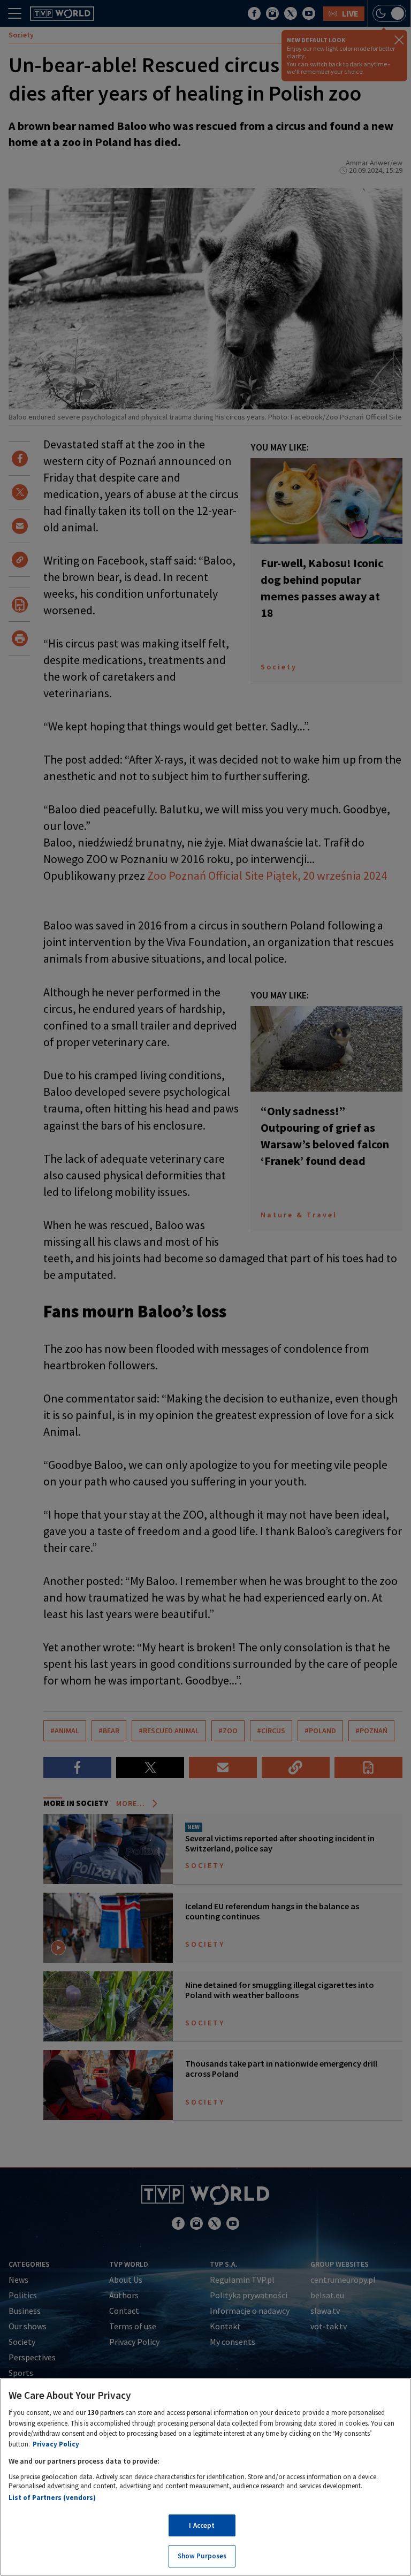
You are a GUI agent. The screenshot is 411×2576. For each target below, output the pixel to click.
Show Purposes (202, 2556)
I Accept (202, 2525)
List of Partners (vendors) (52, 2498)
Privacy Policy (56, 2444)
